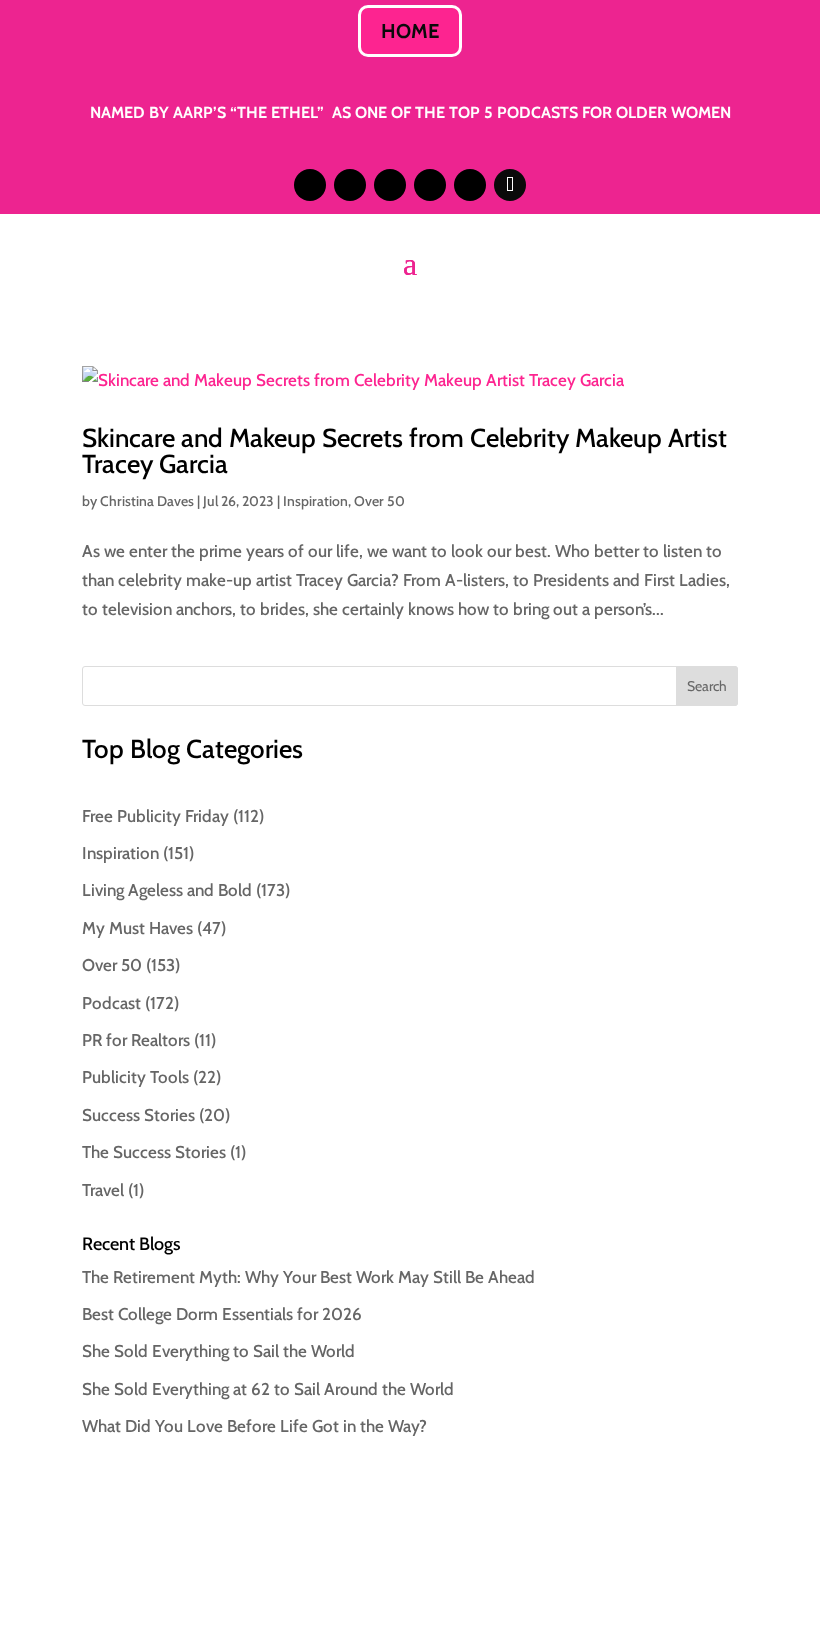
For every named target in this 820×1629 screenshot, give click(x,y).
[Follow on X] (390, 185)
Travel (103, 1190)
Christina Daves (147, 501)
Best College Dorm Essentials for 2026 (222, 1314)
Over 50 (379, 501)
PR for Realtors (136, 1040)
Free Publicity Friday (155, 816)
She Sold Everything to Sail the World (218, 1351)
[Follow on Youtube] (470, 185)
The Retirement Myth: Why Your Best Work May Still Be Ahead (308, 1277)
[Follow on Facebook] (430, 185)
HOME (410, 31)
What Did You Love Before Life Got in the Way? (254, 1426)
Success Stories (138, 1115)
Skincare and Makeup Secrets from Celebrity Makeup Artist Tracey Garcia (404, 451)
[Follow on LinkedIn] (350, 185)
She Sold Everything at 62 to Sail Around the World (268, 1389)
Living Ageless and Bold (167, 890)
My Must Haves (137, 928)
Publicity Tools (135, 1077)
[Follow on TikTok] (510, 185)
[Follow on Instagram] (310, 185)
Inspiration (315, 501)
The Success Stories (154, 1152)
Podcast (111, 1003)
